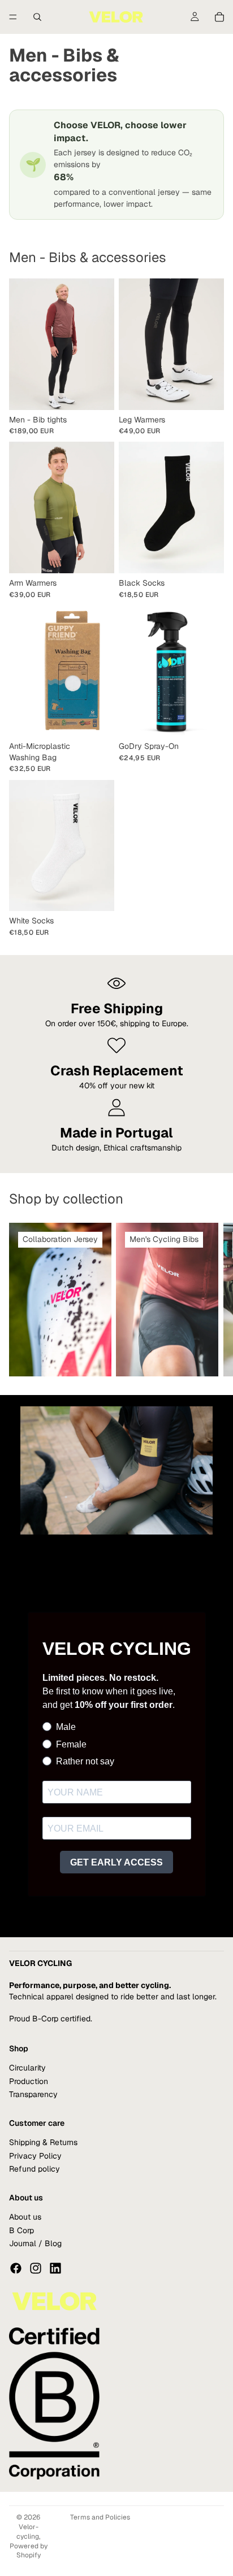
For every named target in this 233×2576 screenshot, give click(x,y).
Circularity (27, 2068)
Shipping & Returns (43, 2143)
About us (25, 2217)
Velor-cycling (28, 2532)
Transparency (33, 2094)
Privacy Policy (35, 2156)
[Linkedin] (55, 2269)
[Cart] (219, 17)
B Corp (21, 2230)
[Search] (37, 17)
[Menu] (13, 17)
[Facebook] (16, 2269)
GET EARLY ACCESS (116, 1862)
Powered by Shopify (29, 2551)
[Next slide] (212, 1300)
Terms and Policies (100, 2517)
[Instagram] (36, 2269)
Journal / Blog (35, 2243)
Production (29, 2081)
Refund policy (34, 2169)
